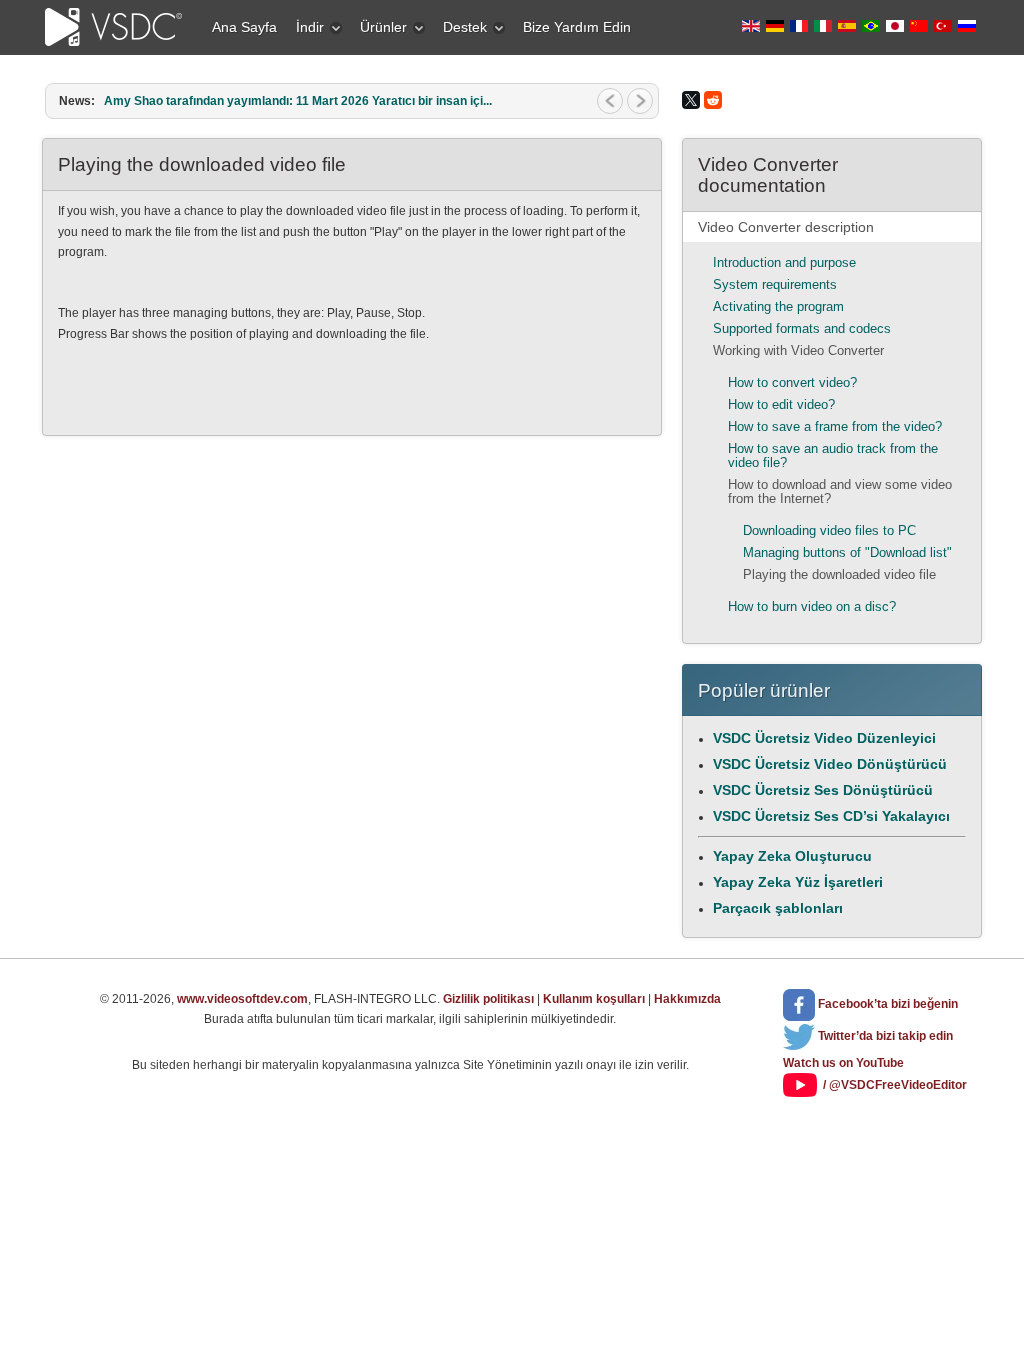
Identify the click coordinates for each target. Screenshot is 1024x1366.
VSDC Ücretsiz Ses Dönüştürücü (823, 790)
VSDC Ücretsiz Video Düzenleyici (824, 738)
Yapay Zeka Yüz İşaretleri (798, 882)
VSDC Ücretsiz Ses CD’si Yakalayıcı (831, 816)
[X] (691, 100)
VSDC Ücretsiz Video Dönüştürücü (830, 764)
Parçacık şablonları (778, 908)
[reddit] (713, 100)
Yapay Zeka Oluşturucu (792, 856)
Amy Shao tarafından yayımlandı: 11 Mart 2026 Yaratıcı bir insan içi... (298, 101)
